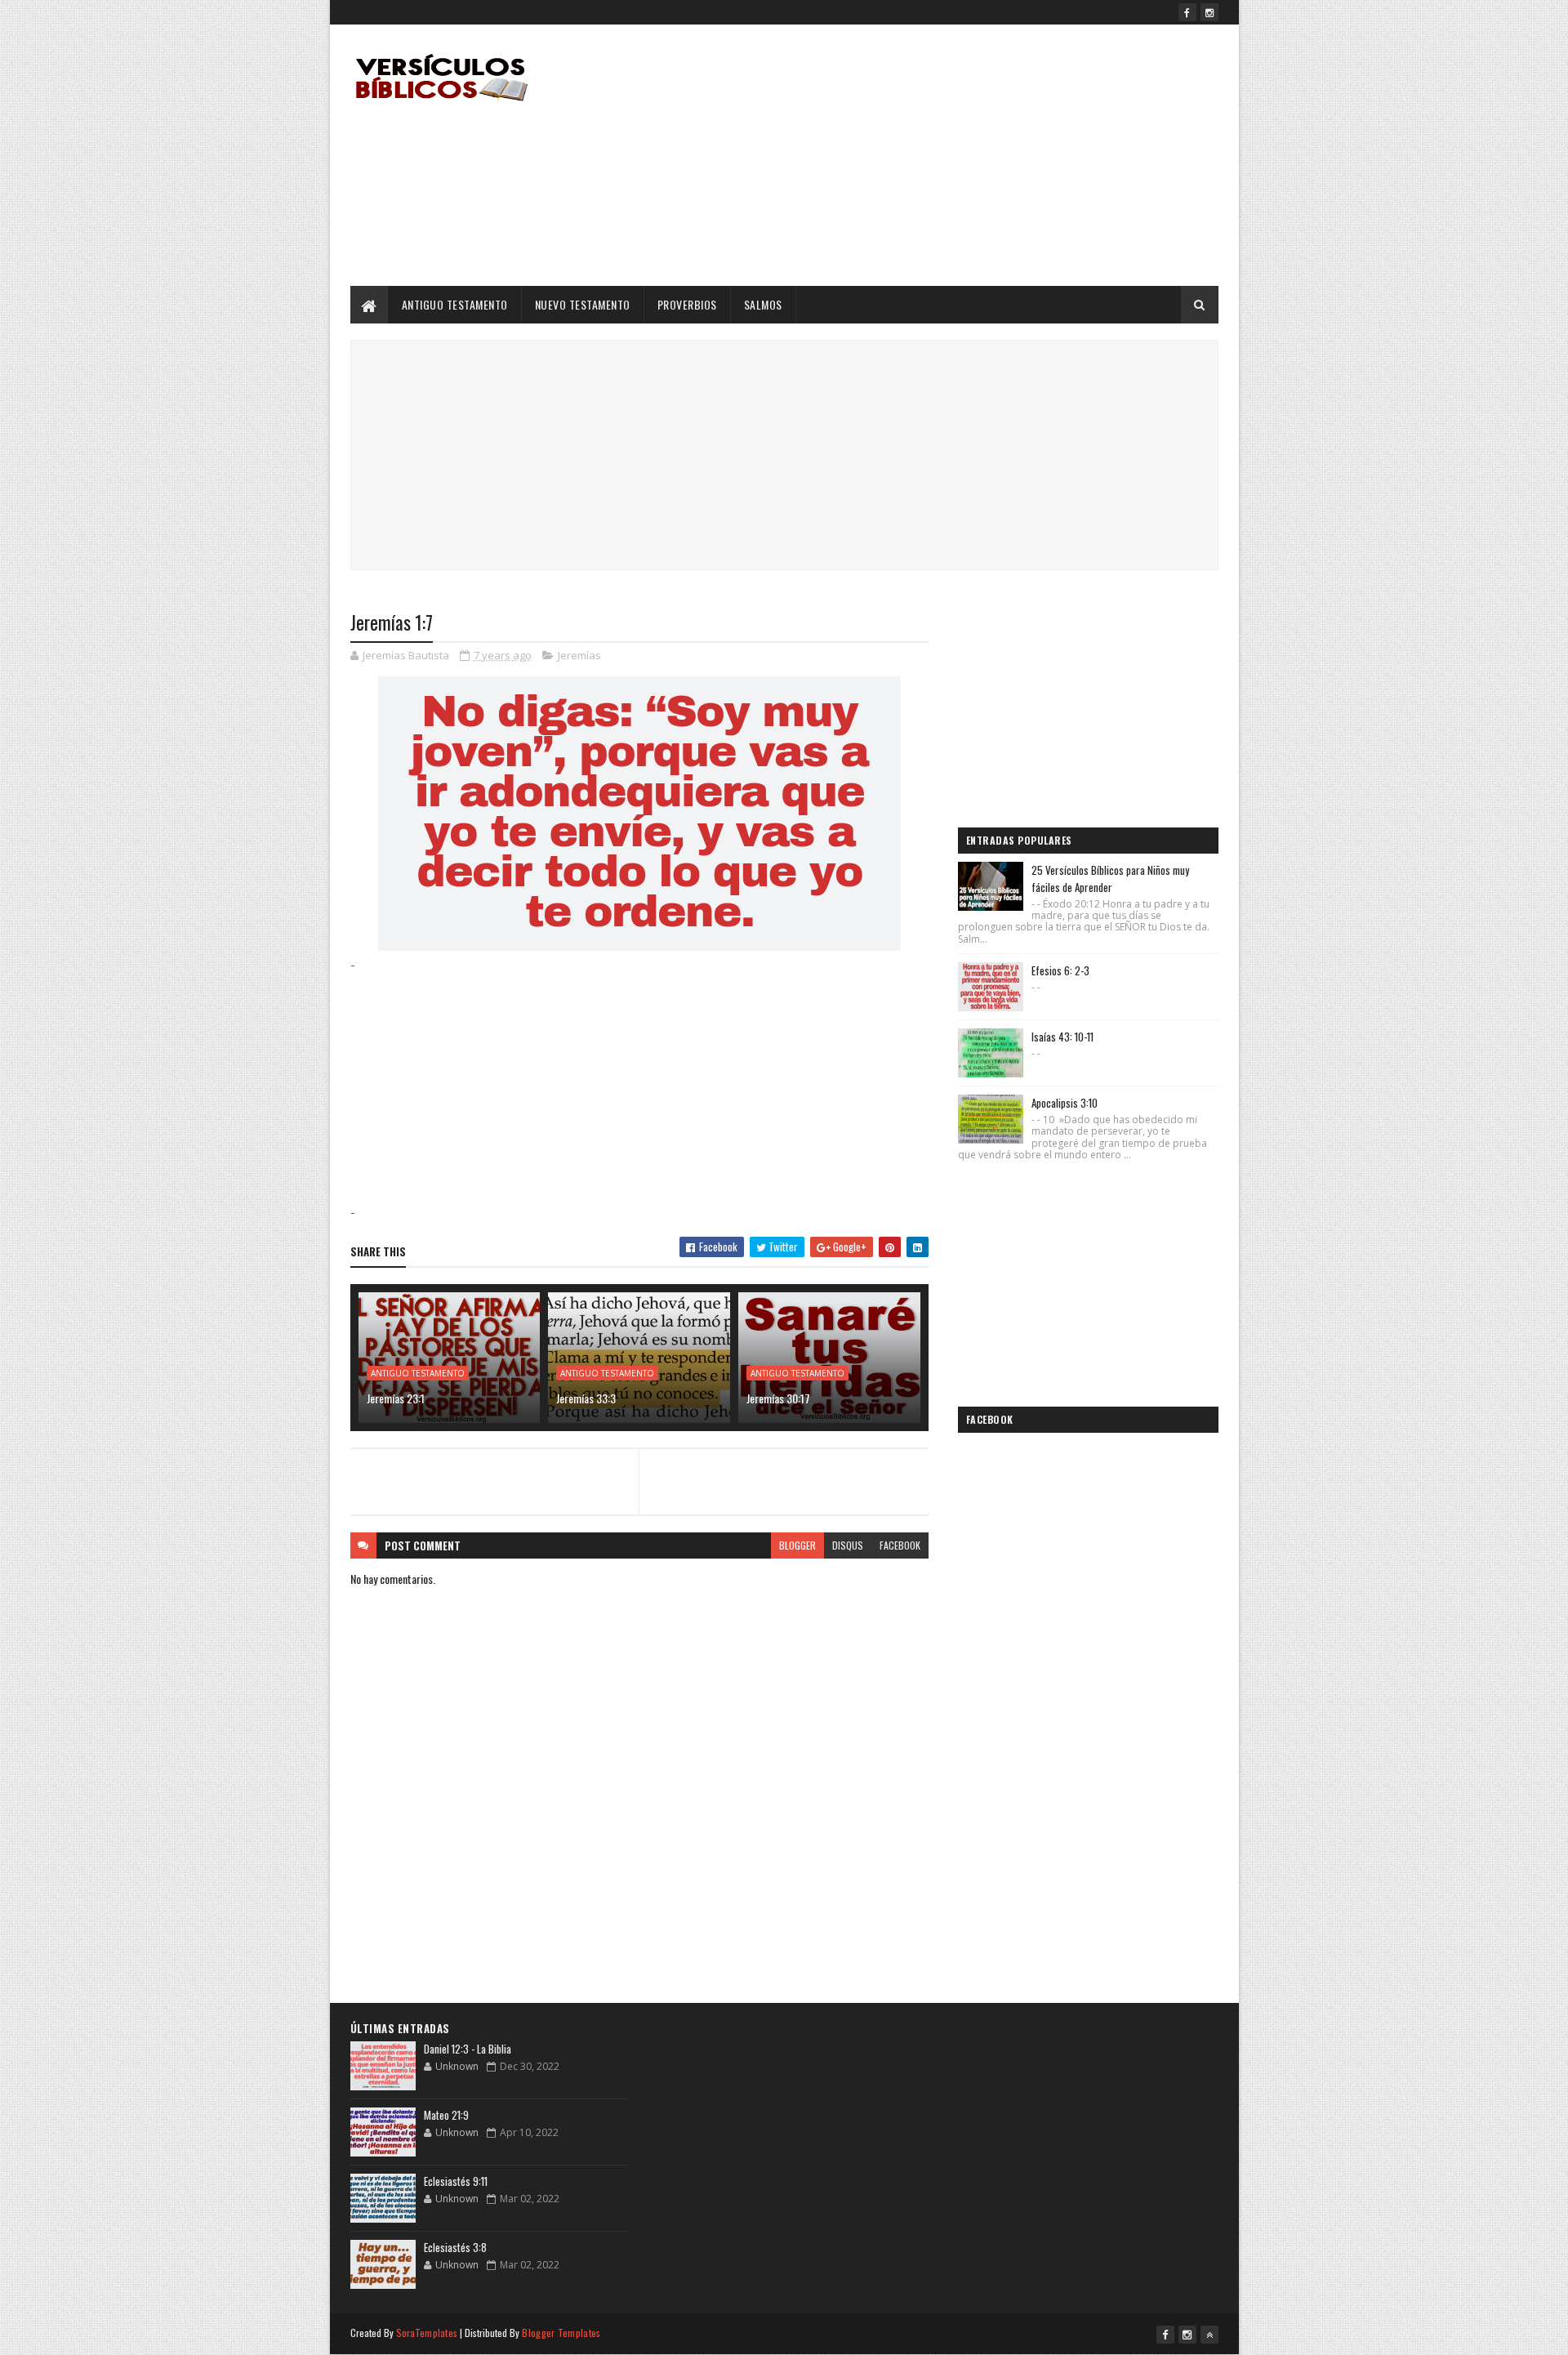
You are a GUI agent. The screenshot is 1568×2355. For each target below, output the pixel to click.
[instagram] (1209, 12)
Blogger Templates (561, 2333)
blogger (797, 1545)
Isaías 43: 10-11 (1062, 1037)
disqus (848, 1545)
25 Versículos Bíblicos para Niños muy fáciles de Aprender (1110, 879)
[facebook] (1187, 12)
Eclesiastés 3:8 (455, 2247)
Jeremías (579, 655)
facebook (900, 1545)
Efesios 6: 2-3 (1060, 970)
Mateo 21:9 (446, 2115)
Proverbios (687, 304)
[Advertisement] (921, 155)
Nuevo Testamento (583, 304)
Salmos (763, 304)
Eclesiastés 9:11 (456, 2181)
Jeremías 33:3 (586, 1398)
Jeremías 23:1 (396, 1398)
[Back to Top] (1209, 2335)
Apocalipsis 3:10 (1065, 1103)
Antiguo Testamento (455, 304)
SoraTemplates (427, 2333)
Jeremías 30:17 (778, 1398)
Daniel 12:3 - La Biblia (468, 2049)
